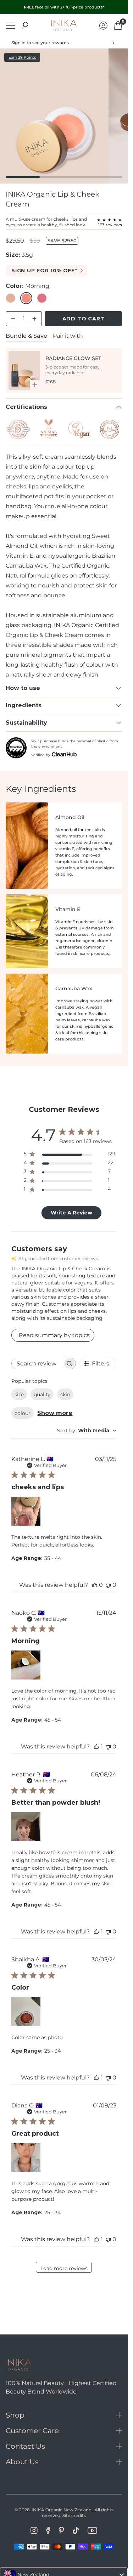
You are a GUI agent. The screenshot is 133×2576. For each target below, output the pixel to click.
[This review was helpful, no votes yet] (95, 1585)
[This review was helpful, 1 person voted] (96, 1747)
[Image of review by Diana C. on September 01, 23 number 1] (26, 2158)
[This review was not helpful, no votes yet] (108, 1585)
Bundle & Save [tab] (26, 336)
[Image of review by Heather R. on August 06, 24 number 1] (26, 1827)
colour (23, 1413)
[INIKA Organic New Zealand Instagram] (34, 2530)
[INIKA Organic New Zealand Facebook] (48, 2530)
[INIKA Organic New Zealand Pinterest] (61, 2530)
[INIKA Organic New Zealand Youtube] (92, 2530)
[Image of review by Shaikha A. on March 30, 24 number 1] (26, 2012)
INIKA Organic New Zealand (62, 2510)
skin (65, 1394)
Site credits (74, 2515)
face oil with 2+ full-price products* (64, 7)
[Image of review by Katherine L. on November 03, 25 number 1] (26, 1511)
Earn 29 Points (22, 57)
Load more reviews (64, 2268)
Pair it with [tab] (68, 336)
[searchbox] (37, 1364)
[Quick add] (35, 385)
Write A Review (71, 1213)
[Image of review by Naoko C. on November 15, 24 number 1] (26, 1665)
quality (42, 1394)
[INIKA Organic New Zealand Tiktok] (76, 2530)
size (19, 1394)
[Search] (25, 25)
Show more (55, 1413)
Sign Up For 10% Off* (44, 271)
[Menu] (11, 26)
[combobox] (87, 1431)
